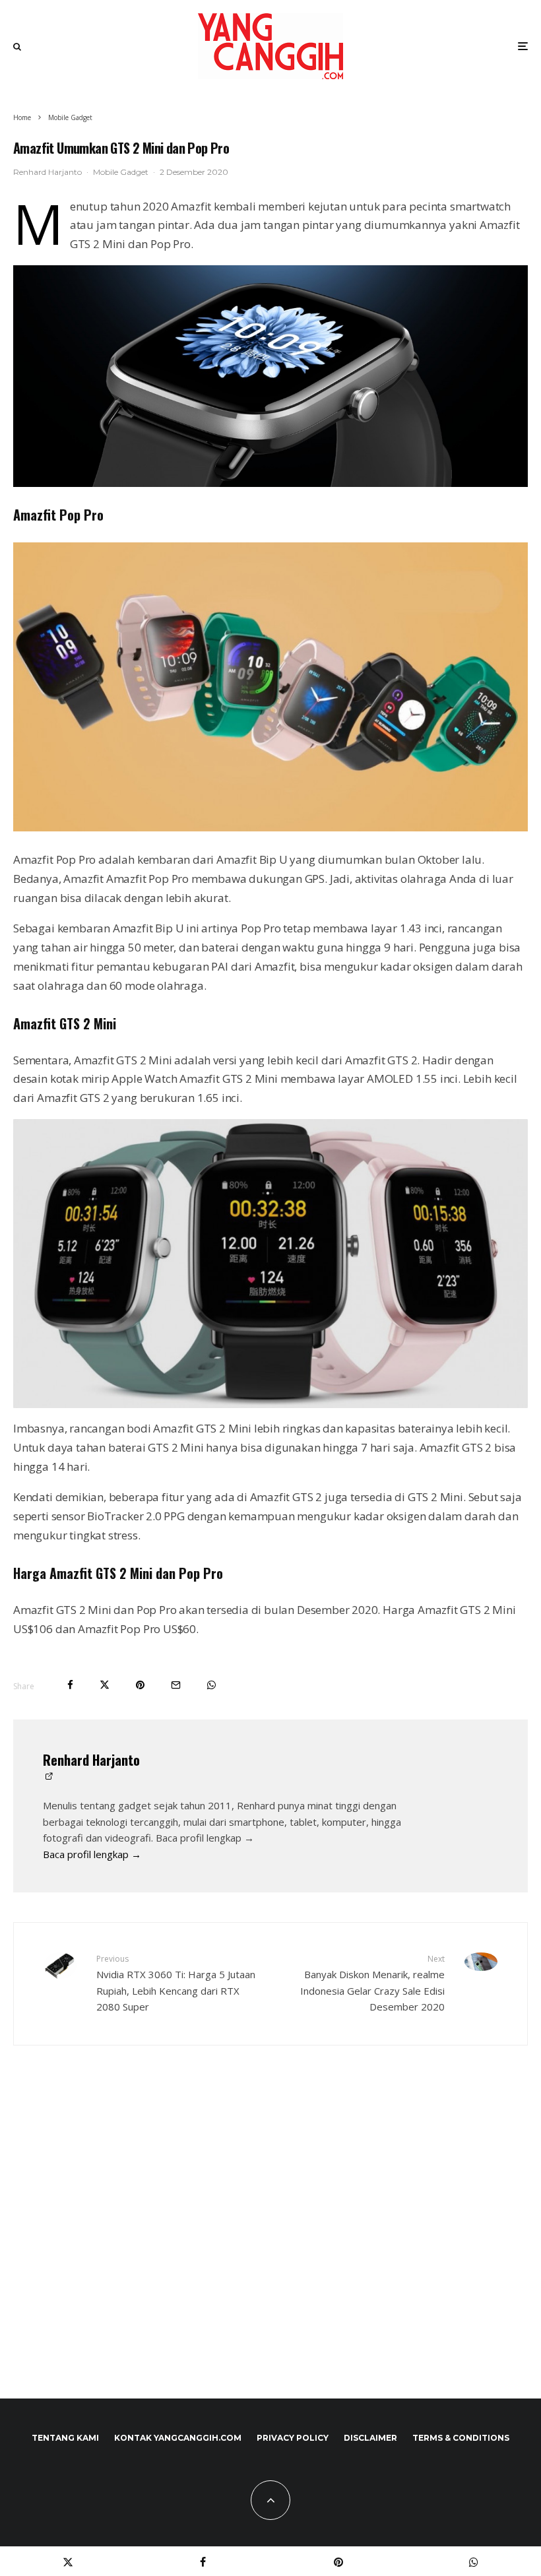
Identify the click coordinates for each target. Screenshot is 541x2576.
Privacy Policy (293, 2438)
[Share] (70, 1685)
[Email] (176, 1685)
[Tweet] (105, 1685)
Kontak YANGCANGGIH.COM (178, 2438)
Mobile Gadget (121, 172)
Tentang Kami (65, 2438)
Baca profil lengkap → (92, 1854)
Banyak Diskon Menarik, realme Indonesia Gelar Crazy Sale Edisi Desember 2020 (372, 1983)
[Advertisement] (270, 2250)
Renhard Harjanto (48, 172)
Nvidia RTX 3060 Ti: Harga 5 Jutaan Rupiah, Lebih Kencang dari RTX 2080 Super (176, 1983)
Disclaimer (370, 2438)
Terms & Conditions (461, 2438)
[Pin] (140, 1685)
